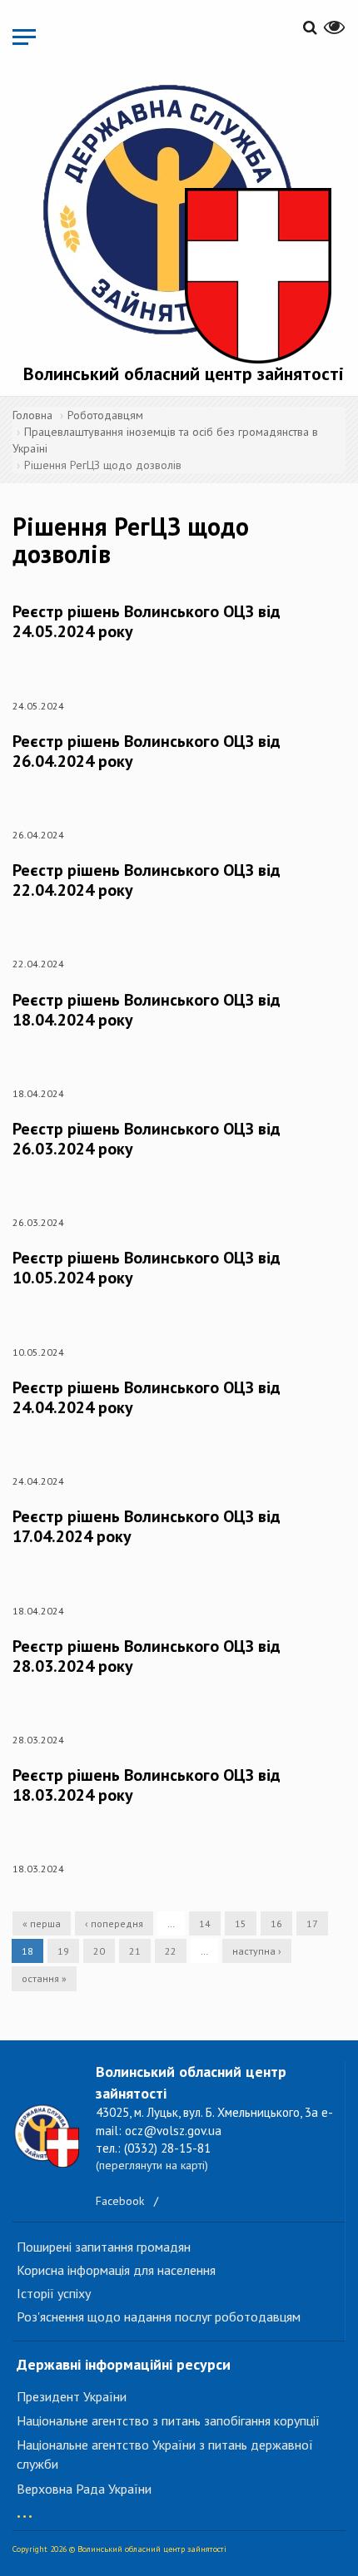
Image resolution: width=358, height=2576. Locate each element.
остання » (44, 1978)
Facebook (120, 2201)
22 (171, 1951)
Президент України (72, 2396)
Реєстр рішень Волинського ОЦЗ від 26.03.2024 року (147, 1139)
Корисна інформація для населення (116, 2270)
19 (63, 1951)
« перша (42, 1923)
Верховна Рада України (84, 2489)
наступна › (257, 1951)
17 (312, 1923)
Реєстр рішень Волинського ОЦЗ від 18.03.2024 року (147, 1785)
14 (205, 1923)
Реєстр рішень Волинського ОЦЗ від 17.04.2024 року (147, 1526)
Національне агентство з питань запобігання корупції (168, 2420)
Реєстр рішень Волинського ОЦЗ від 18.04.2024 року (147, 1010)
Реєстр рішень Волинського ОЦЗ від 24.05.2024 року (147, 621)
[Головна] (183, 220)
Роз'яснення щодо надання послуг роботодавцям (159, 2316)
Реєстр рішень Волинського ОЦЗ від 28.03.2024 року (147, 1656)
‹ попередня (114, 1923)
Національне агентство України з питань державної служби (165, 2454)
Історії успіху (54, 2293)
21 (135, 1951)
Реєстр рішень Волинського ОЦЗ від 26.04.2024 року (147, 751)
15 (241, 1923)
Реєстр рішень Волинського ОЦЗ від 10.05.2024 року (147, 1268)
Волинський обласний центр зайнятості (184, 373)
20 (99, 1951)
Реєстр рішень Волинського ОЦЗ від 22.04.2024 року (147, 880)
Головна (32, 415)
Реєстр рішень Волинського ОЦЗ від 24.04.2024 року (147, 1397)
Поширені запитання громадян (104, 2247)
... (25, 2508)
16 (276, 1923)
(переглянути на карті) (152, 2165)
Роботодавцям (105, 415)
